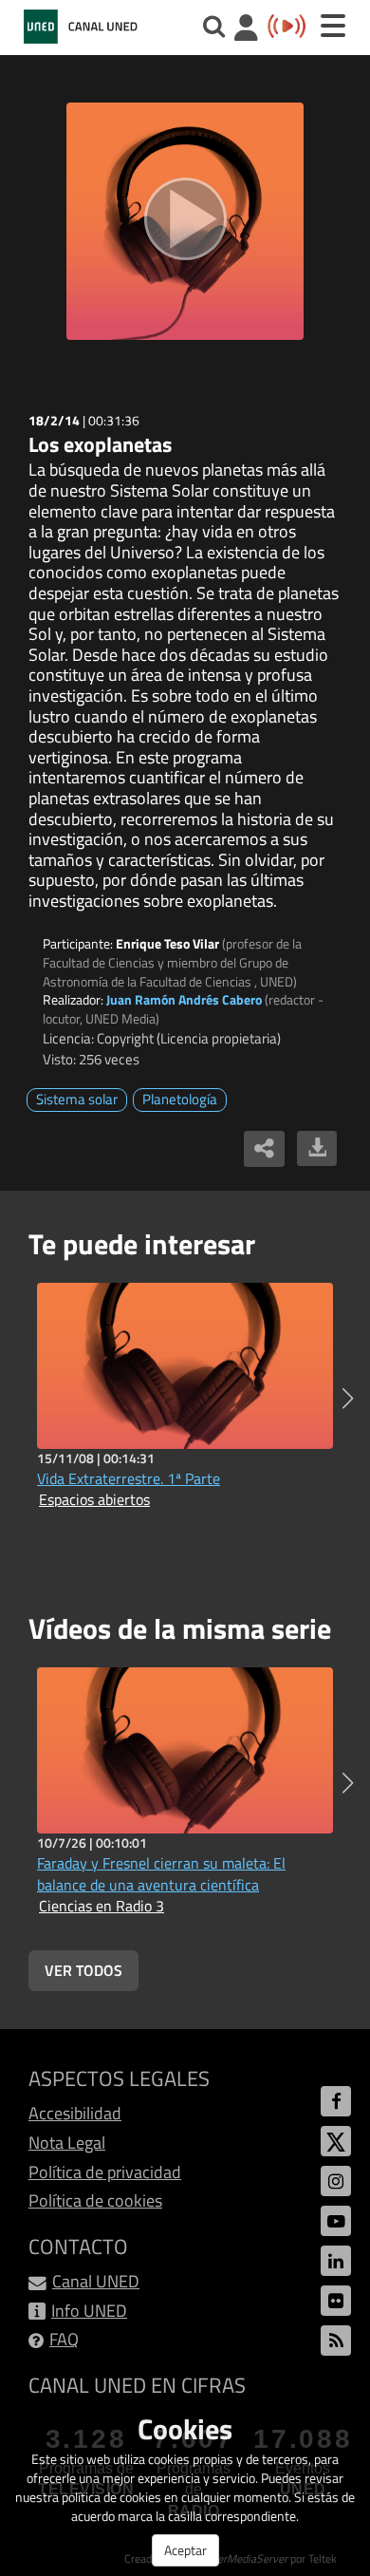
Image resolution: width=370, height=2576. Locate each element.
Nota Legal (67, 2143)
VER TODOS (83, 1970)
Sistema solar (77, 1099)
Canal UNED (96, 2281)
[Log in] (246, 30)
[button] (348, 1399)
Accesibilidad (75, 2113)
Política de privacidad (105, 2172)
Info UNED (89, 2311)
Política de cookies (95, 2200)
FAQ (64, 2339)
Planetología (180, 1099)
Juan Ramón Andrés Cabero (184, 999)
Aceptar (185, 2550)
